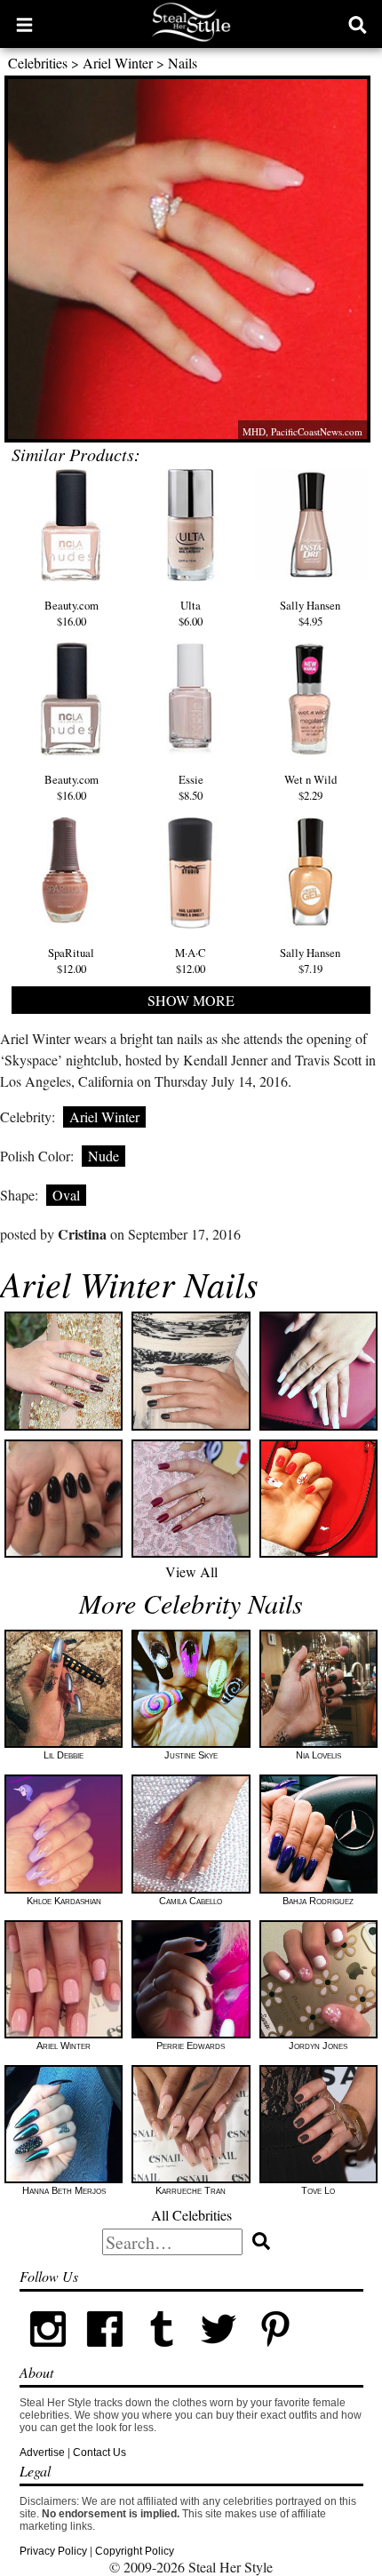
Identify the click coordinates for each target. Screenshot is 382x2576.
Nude (103, 1156)
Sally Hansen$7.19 (310, 961)
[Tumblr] (162, 2354)
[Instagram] (48, 2354)
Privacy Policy (53, 2551)
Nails (183, 63)
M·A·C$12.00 (191, 961)
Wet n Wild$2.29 (310, 787)
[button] (24, 24)
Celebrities (38, 63)
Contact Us (99, 2452)
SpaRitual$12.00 (71, 961)
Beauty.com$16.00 (72, 613)
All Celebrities (191, 2215)
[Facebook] (105, 2354)
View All (191, 1571)
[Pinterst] (275, 2354)
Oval (66, 1195)
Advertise (42, 2452)
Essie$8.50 (191, 787)
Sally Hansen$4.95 (310, 613)
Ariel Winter (118, 63)
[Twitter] (219, 2354)
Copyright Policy (135, 2551)
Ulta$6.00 (191, 613)
